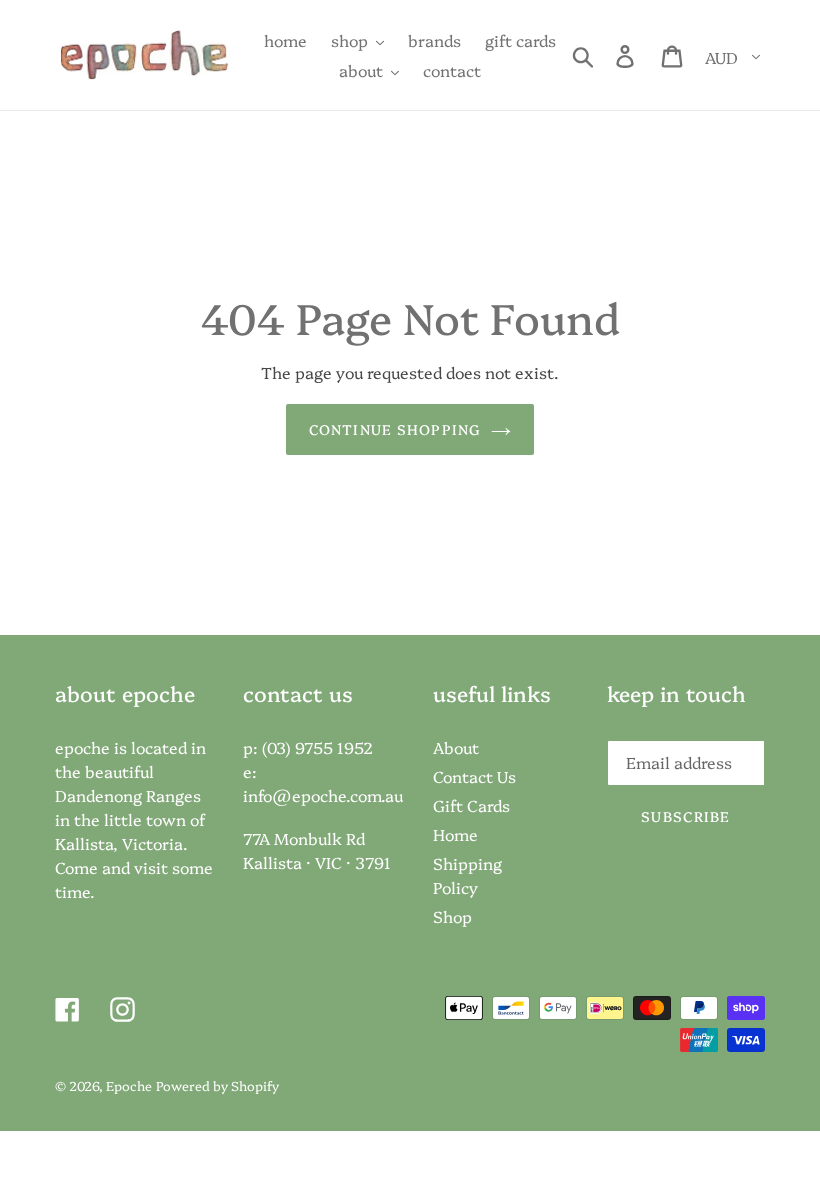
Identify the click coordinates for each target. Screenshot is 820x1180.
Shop (452, 916)
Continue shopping (395, 429)
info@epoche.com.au (323, 795)
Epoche (129, 1085)
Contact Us (474, 776)
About (456, 747)
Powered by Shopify (217, 1085)
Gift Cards (471, 805)
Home (455, 834)
